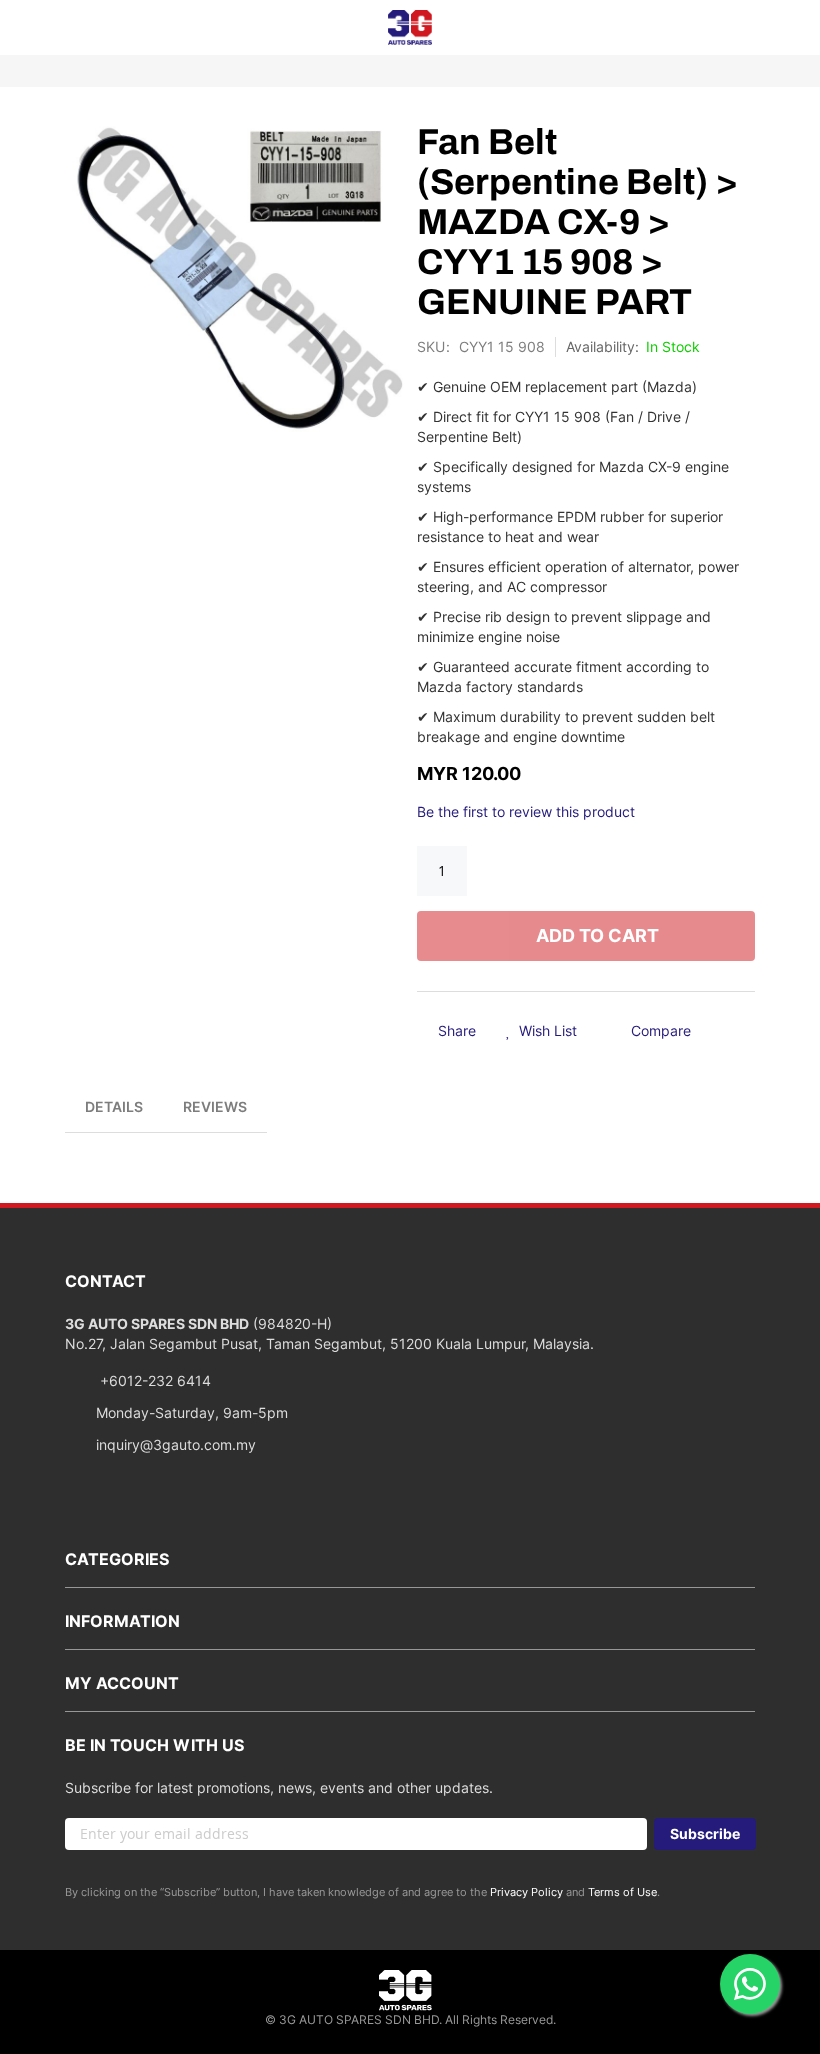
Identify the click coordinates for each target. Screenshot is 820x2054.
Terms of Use (622, 1892)
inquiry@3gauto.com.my (176, 1444)
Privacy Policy (526, 1892)
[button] (541, 1032)
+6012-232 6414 (153, 1380)
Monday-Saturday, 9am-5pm (192, 1412)
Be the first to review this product (526, 811)
